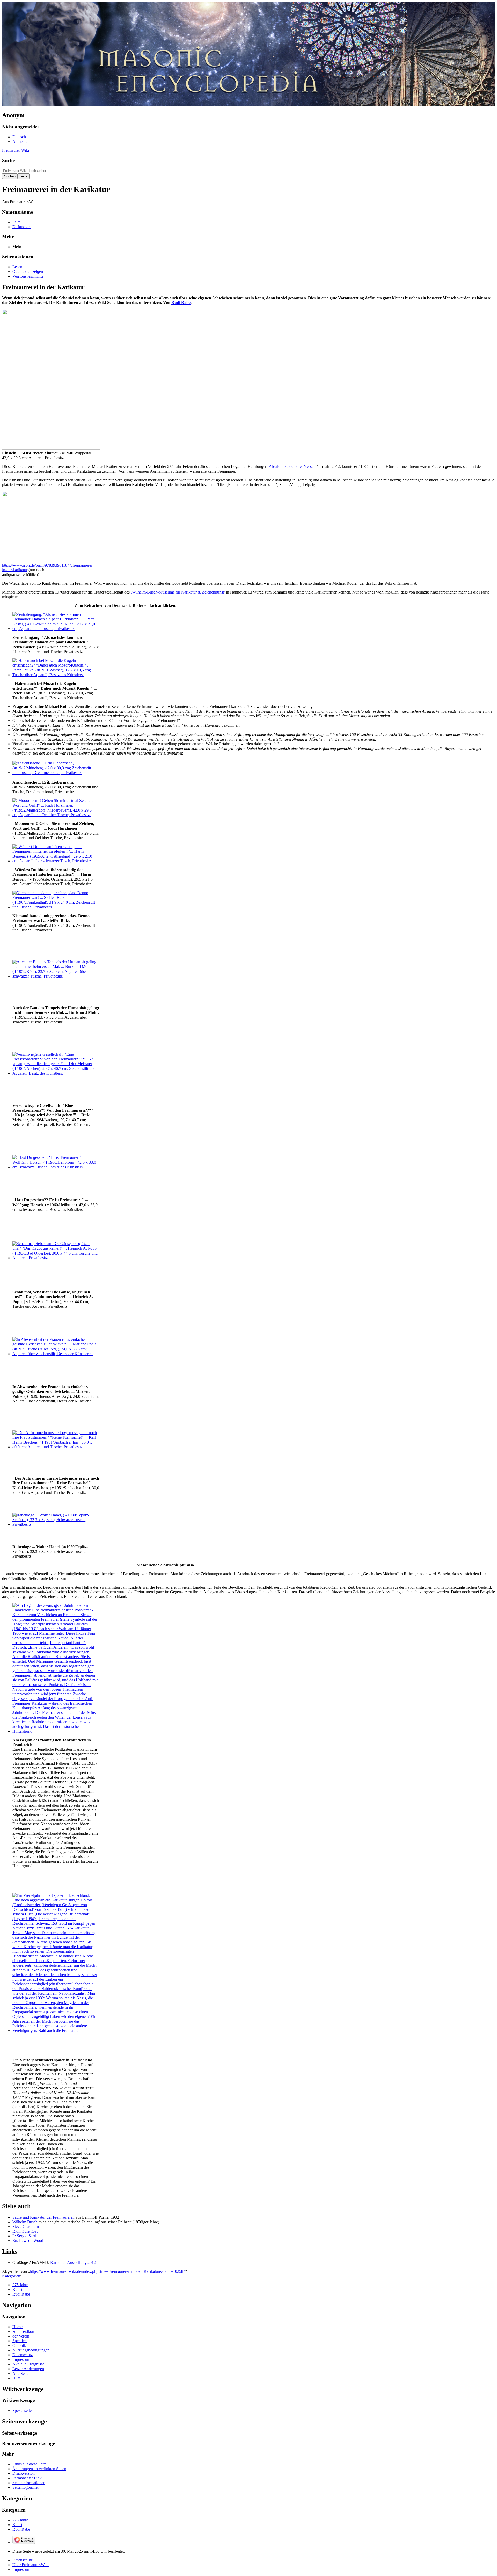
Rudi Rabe (181, 303)
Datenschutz (23, 2560)
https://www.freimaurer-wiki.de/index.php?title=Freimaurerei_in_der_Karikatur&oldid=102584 (108, 2271)
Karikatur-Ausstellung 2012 (73, 2263)
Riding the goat (25, 2231)
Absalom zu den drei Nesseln (293, 466)
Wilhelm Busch (25, 2222)
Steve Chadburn (26, 2227)
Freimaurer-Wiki (16, 150)
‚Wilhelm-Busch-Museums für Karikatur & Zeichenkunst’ (178, 592)
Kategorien (11, 2276)
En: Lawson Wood (28, 2241)
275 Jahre (20, 2285)
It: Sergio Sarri (24, 2236)
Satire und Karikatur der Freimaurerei (43, 2217)
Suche (8, 160)
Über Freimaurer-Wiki (31, 2565)
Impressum (21, 2569)
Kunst (17, 2289)
